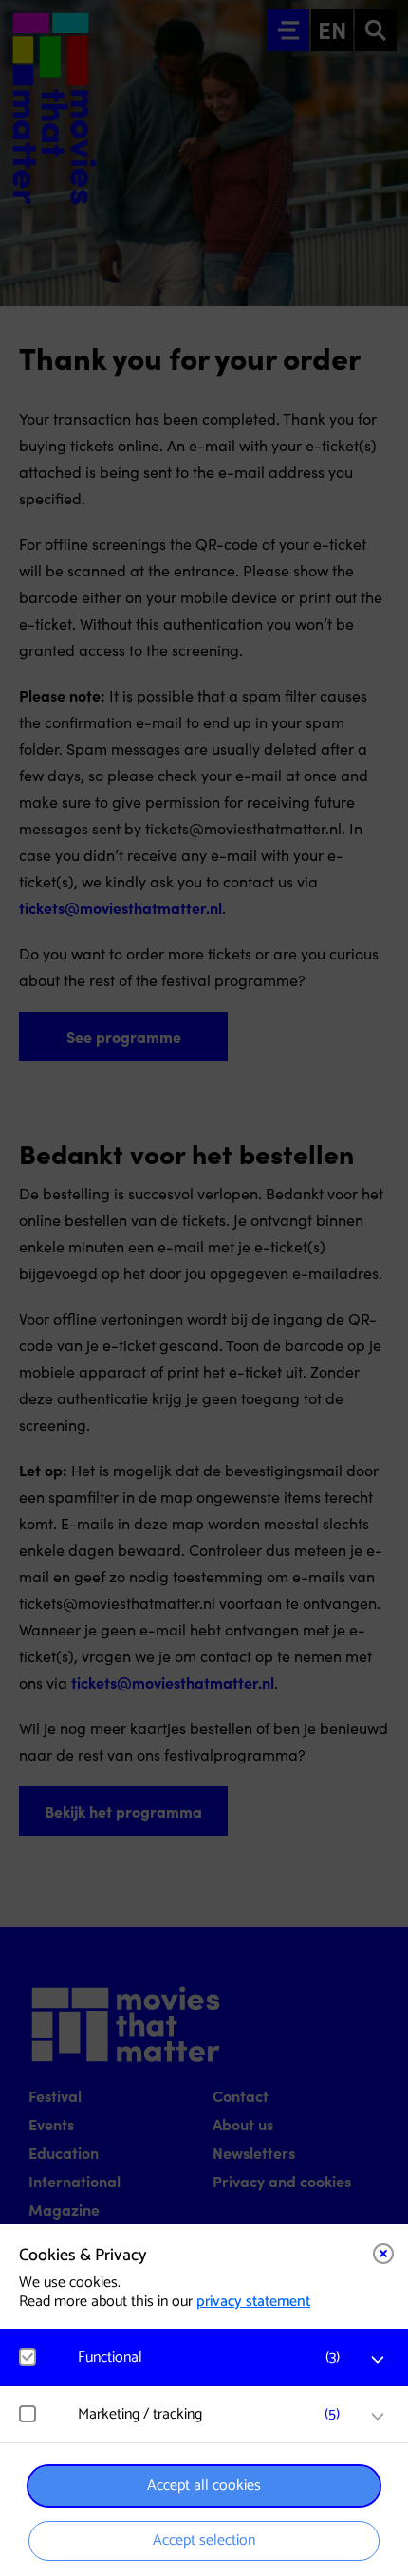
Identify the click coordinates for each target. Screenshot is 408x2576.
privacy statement (253, 2302)
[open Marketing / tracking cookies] (378, 2417)
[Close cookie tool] (383, 2254)
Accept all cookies (204, 2485)
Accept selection (204, 2540)
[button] (213, 2357)
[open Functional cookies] (378, 2360)
